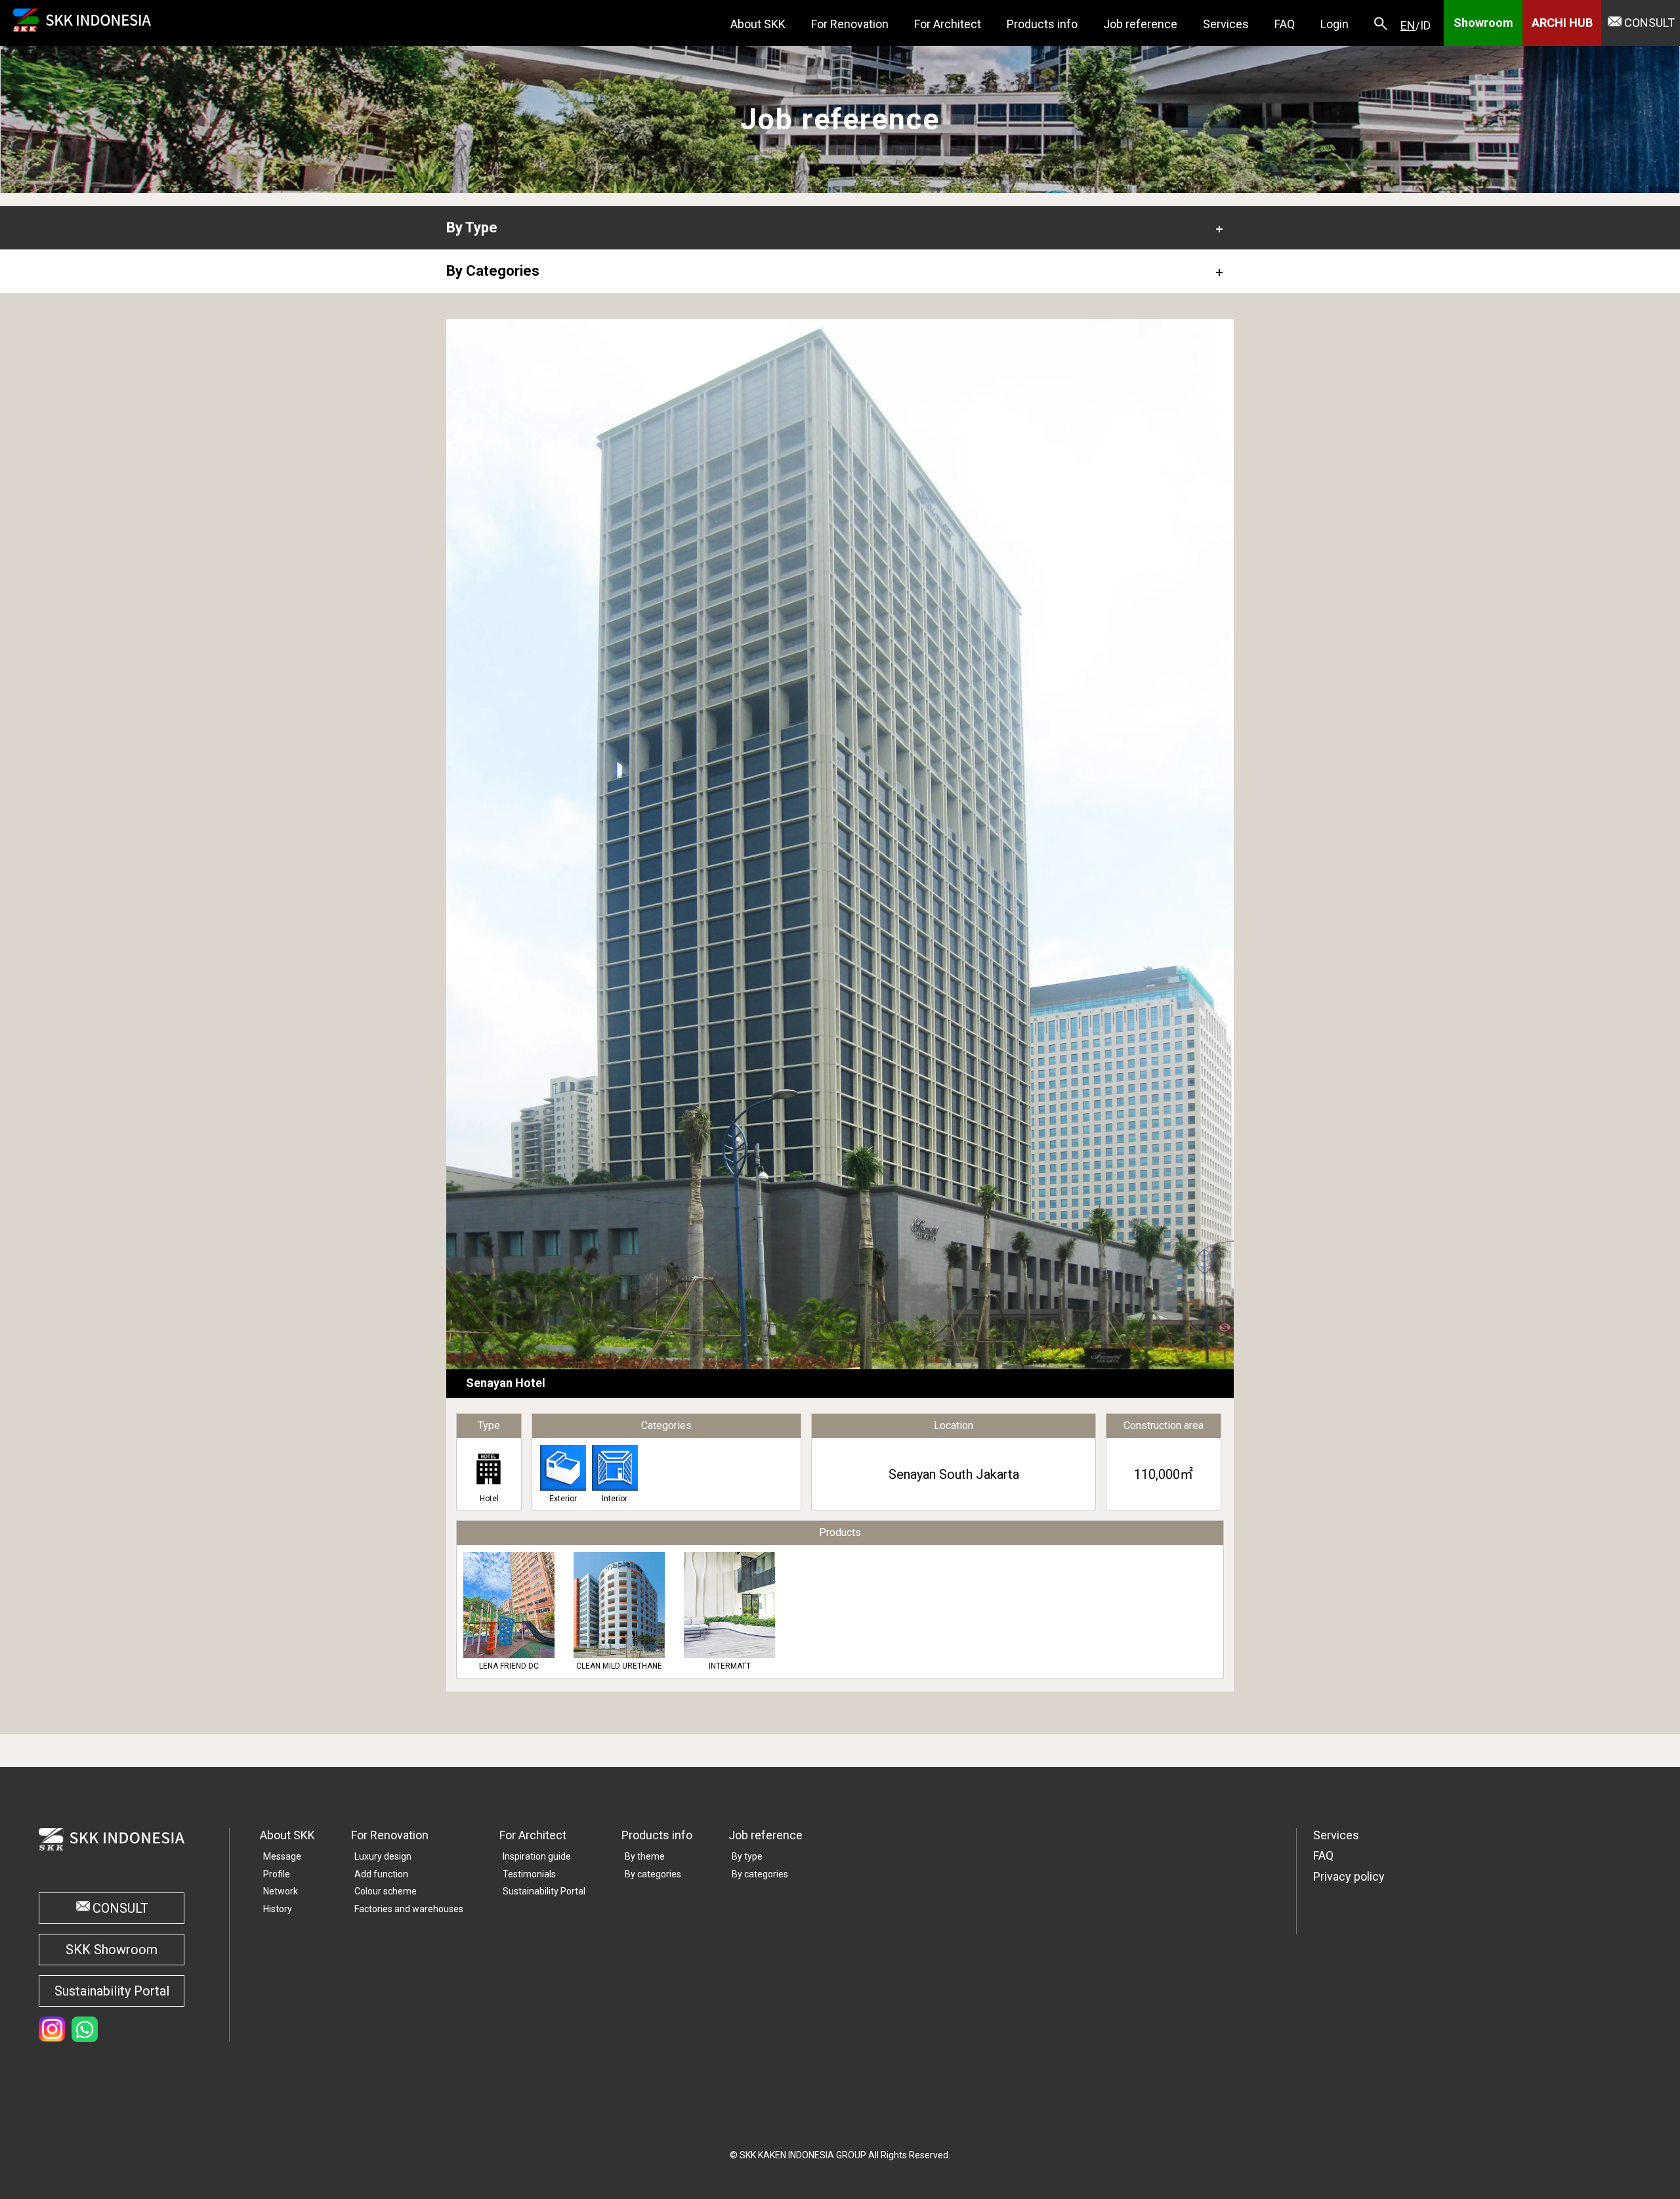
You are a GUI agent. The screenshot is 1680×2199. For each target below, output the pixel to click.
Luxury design (383, 1856)
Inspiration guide (537, 1856)
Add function (381, 1874)
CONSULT (1649, 23)
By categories (653, 1874)
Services (1336, 1835)
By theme (645, 1856)
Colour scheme (386, 1891)
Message (282, 1856)
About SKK (287, 1835)
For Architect (533, 1835)
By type (747, 1856)
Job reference (766, 1835)
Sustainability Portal (112, 1991)
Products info (657, 1835)
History (278, 1909)
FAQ (1323, 1855)
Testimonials (529, 1874)
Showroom (1483, 23)
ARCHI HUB (1562, 23)
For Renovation (390, 1835)
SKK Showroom (112, 1950)
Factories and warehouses (409, 1909)
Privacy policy (1349, 1876)
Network (281, 1891)
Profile (277, 1874)
